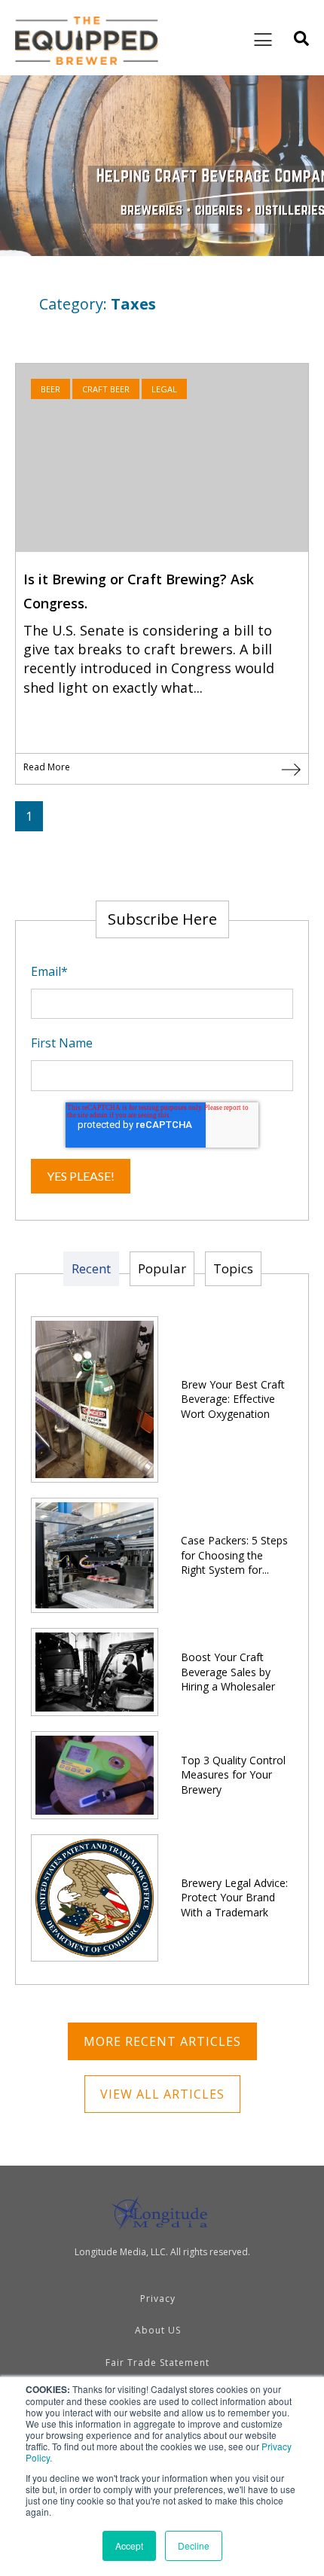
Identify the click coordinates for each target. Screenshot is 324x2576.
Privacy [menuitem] (158, 2299)
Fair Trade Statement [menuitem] (157, 2363)
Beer (50, 389)
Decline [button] (194, 2546)
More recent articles (162, 2041)
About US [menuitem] (158, 2330)
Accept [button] (129, 2546)
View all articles (162, 2094)
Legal (164, 389)
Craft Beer (106, 389)
